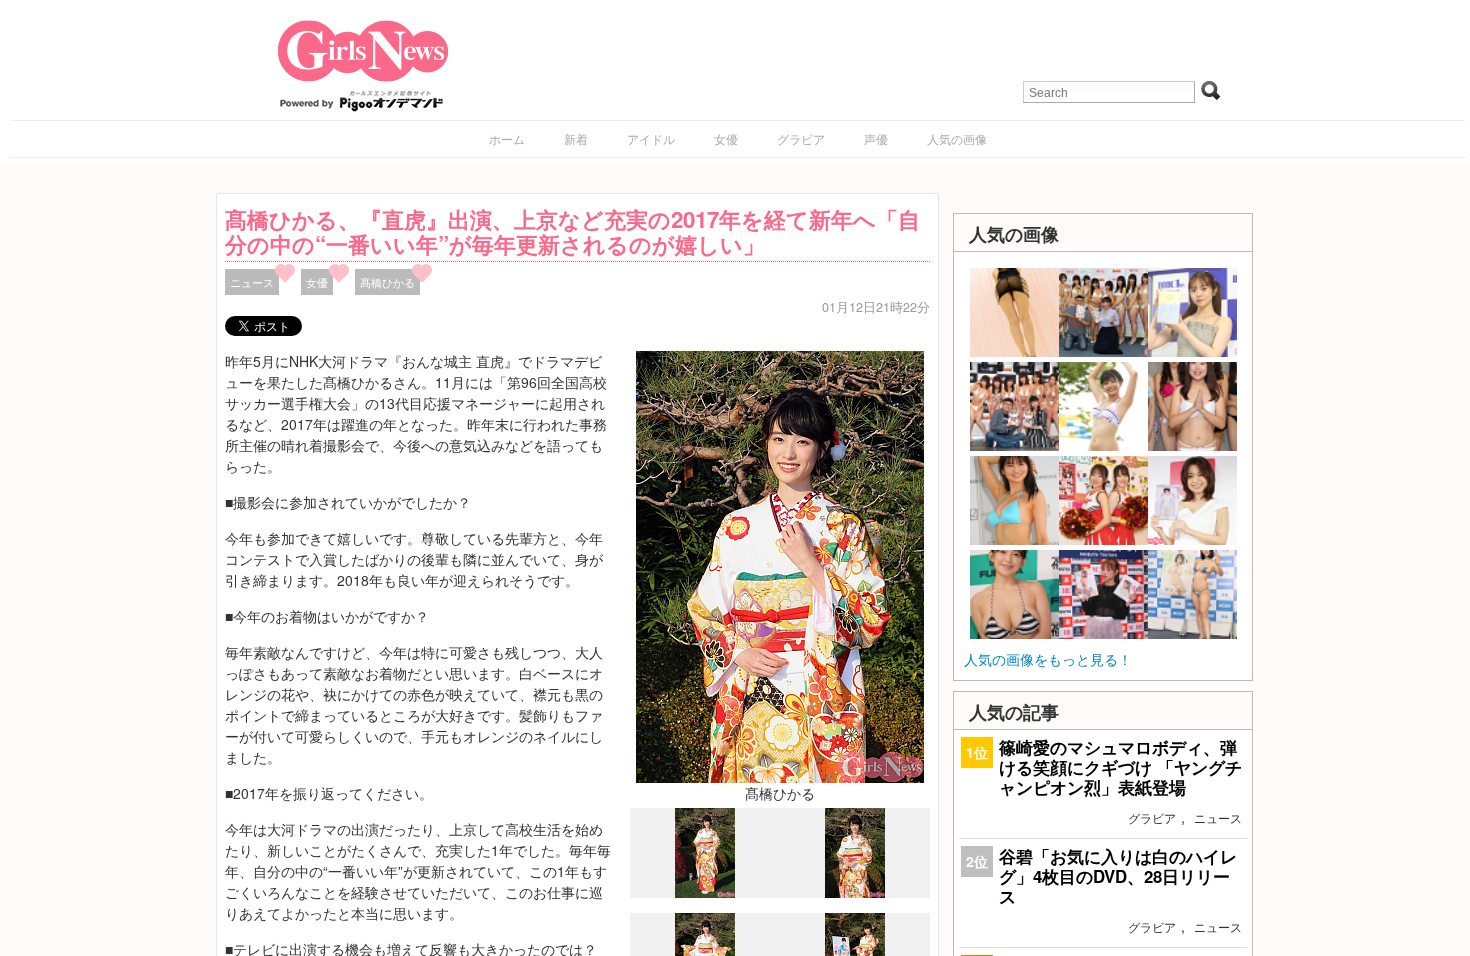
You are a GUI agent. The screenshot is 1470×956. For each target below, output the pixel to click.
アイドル (651, 138)
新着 (576, 138)
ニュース (252, 282)
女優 (726, 138)
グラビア (801, 138)
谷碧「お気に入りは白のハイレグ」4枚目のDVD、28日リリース (1118, 876)
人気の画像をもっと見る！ (1048, 659)
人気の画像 (957, 138)
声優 (876, 138)
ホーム (507, 138)
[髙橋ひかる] (780, 565)
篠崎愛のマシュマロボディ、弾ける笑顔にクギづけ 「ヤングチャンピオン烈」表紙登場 (1120, 767)
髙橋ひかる (387, 282)
